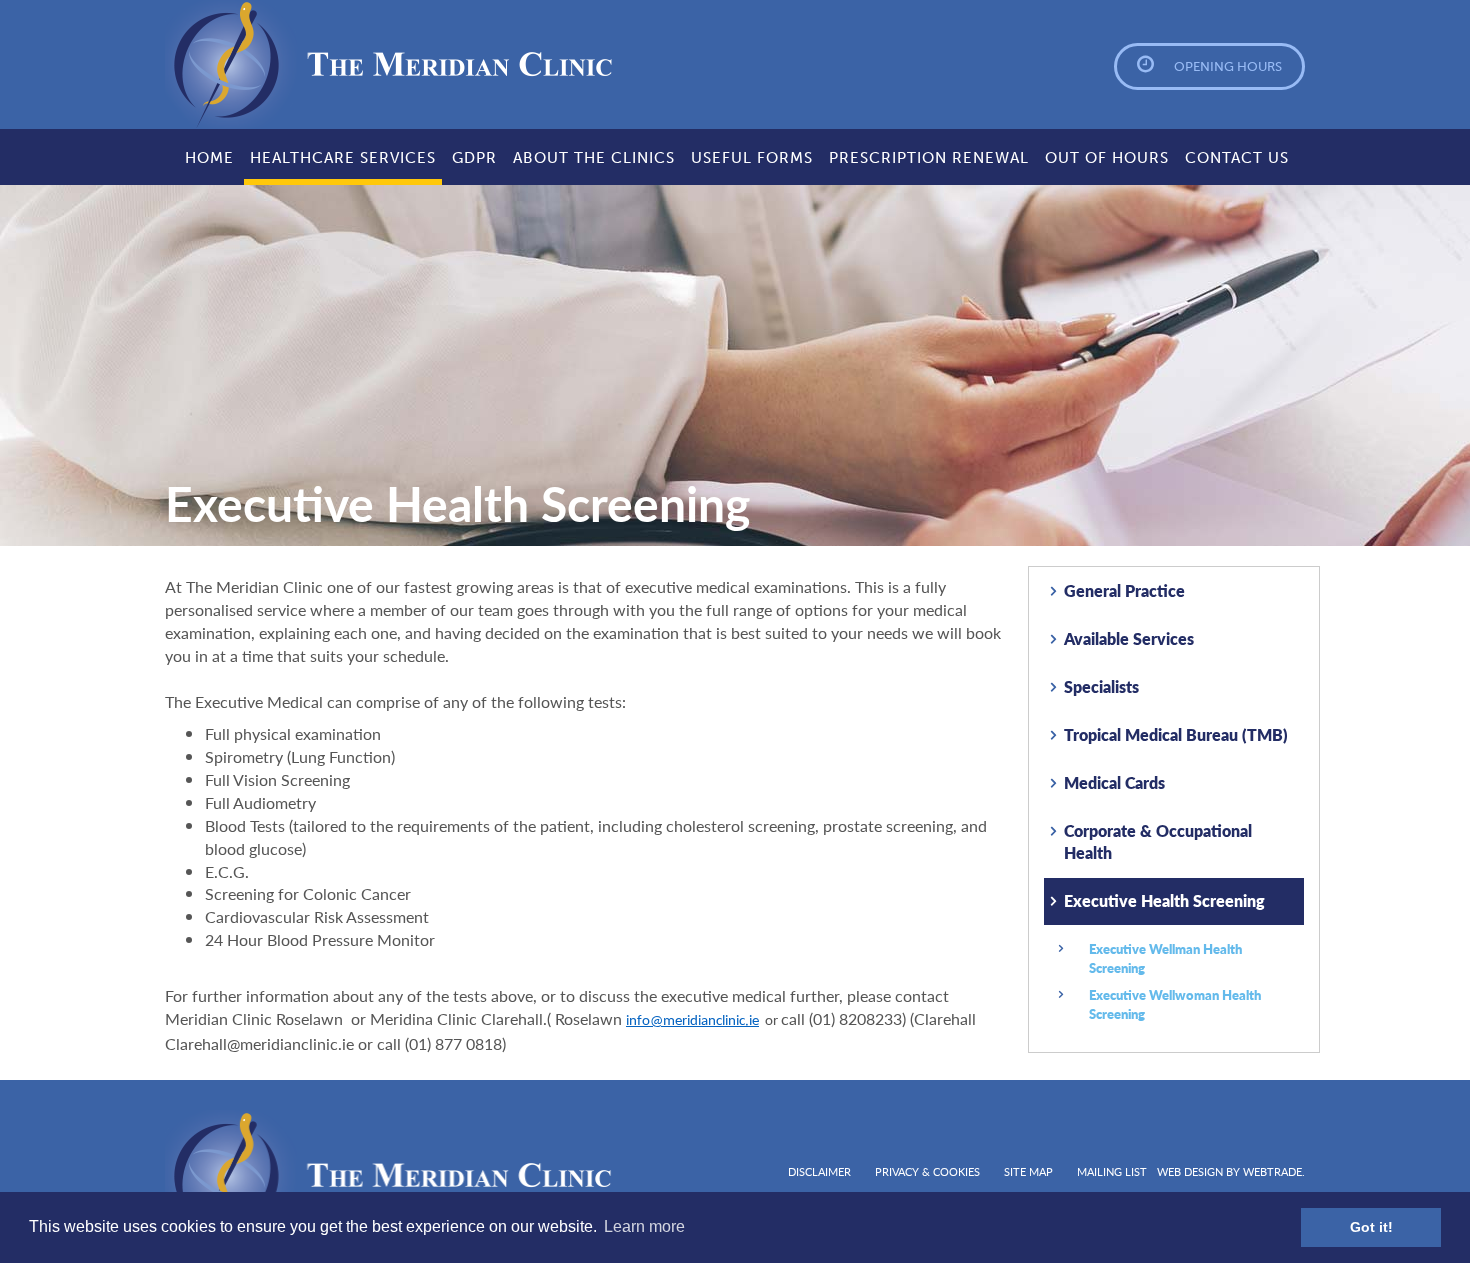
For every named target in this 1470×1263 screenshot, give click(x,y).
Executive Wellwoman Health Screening (1175, 1004)
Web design (1190, 1171)
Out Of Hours (1107, 158)
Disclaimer (819, 1171)
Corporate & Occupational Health (1158, 842)
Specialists (1101, 686)
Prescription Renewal (929, 158)
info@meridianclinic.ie (692, 1021)
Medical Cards (1114, 782)
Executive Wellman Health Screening (1165, 958)
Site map (1028, 1171)
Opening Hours (1228, 66)
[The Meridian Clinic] (296, 64)
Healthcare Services (343, 158)
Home (209, 158)
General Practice (1124, 590)
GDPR (474, 158)
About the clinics (594, 158)
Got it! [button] (1371, 1227)
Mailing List (1112, 1171)
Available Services (1129, 638)
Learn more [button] (644, 1226)
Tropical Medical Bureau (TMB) (1176, 734)
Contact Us (1237, 158)
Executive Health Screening (1164, 900)
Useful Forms (752, 158)
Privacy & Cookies (927, 1171)
